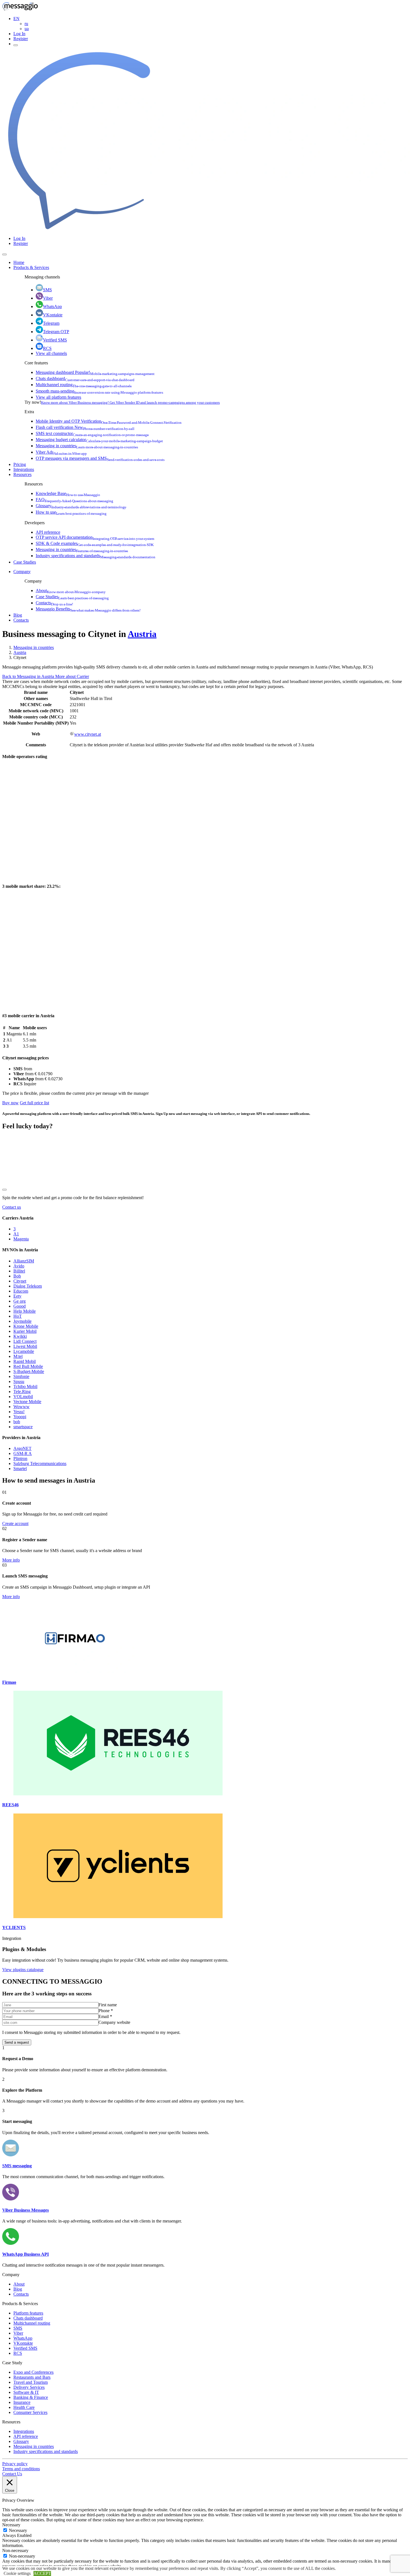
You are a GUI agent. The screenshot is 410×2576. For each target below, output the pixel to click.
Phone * (106, 2011)
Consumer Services (30, 2412)
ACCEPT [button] (42, 2573)
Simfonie (21, 1376)
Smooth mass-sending (99, 391)
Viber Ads (61, 452)
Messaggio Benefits (88, 609)
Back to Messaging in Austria (29, 676)
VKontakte (53, 315)
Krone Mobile (26, 1326)
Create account (15, 1523)
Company (22, 572)
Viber (48, 298)
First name (108, 2005)
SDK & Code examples (95, 543)
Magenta (21, 1239)
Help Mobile (25, 1311)
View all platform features (58, 397)
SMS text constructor (92, 433)
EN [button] (16, 19)
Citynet (20, 1281)
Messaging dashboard (95, 372)
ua (27, 29)
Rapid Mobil (25, 1361)
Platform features (28, 2313)
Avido (19, 1266)
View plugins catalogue (23, 1970)
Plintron (20, 1458)
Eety (17, 1296)
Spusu (19, 1381)
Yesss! (19, 1412)
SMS (47, 290)
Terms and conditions (21, 2469)
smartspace (23, 1427)
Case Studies (25, 562)
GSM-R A (23, 1453)
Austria (142, 634)
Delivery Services (29, 2387)
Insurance (22, 2402)
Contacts (54, 603)
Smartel (20, 1469)
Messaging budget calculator (99, 440)
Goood (20, 1306)
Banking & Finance (31, 2397)
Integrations (24, 469)
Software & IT (26, 2392)
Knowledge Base (68, 493)
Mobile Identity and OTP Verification (109, 421)
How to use (71, 512)
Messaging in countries (87, 446)
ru (26, 24)
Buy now (10, 1103)
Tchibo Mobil (25, 1386)
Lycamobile (24, 1351)
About (71, 591)
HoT (18, 1316)
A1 (16, 1234)
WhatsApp (52, 306)
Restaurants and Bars (32, 2377)
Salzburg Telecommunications (40, 1463)
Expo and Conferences (33, 2372)
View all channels (51, 353)
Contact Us (12, 2474)
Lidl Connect (25, 1341)
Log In (19, 34)
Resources (22, 474)
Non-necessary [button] (15, 2550)
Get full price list (34, 1103)
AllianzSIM (24, 1261)
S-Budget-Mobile (29, 1371)
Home (19, 262)
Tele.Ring (22, 1392)
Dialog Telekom (28, 1286)
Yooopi (20, 1417)
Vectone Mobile (27, 1402)
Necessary (18, 2530)
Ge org (20, 1301)
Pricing (20, 464)
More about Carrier (72, 676)
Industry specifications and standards (96, 556)
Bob (17, 1276)
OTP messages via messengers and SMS (100, 458)
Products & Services (31, 267)
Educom (21, 1291)
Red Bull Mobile (28, 1366)
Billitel (19, 1271)
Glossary (81, 506)
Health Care (24, 2407)
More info (11, 1560)
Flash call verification (85, 427)
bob (17, 1422)
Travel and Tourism (31, 2382)
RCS (47, 348)
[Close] (4, 254)
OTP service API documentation (95, 537)
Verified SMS (55, 340)
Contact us (12, 1207)
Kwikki (20, 1336)
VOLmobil (23, 1397)
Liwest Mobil (25, 1346)
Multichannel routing (84, 385)
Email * (105, 2016)
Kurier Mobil (25, 1331)
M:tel (18, 1356)
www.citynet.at (88, 734)
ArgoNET (22, 1448)
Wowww (21, 1407)
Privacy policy (15, 2464)
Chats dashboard (85, 378)
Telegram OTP (56, 332)
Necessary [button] (11, 2525)
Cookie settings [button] (17, 2573)
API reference (48, 532)
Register (21, 39)
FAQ (74, 500)
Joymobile (22, 1321)
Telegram (51, 323)
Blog (18, 615)
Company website (114, 2022)
